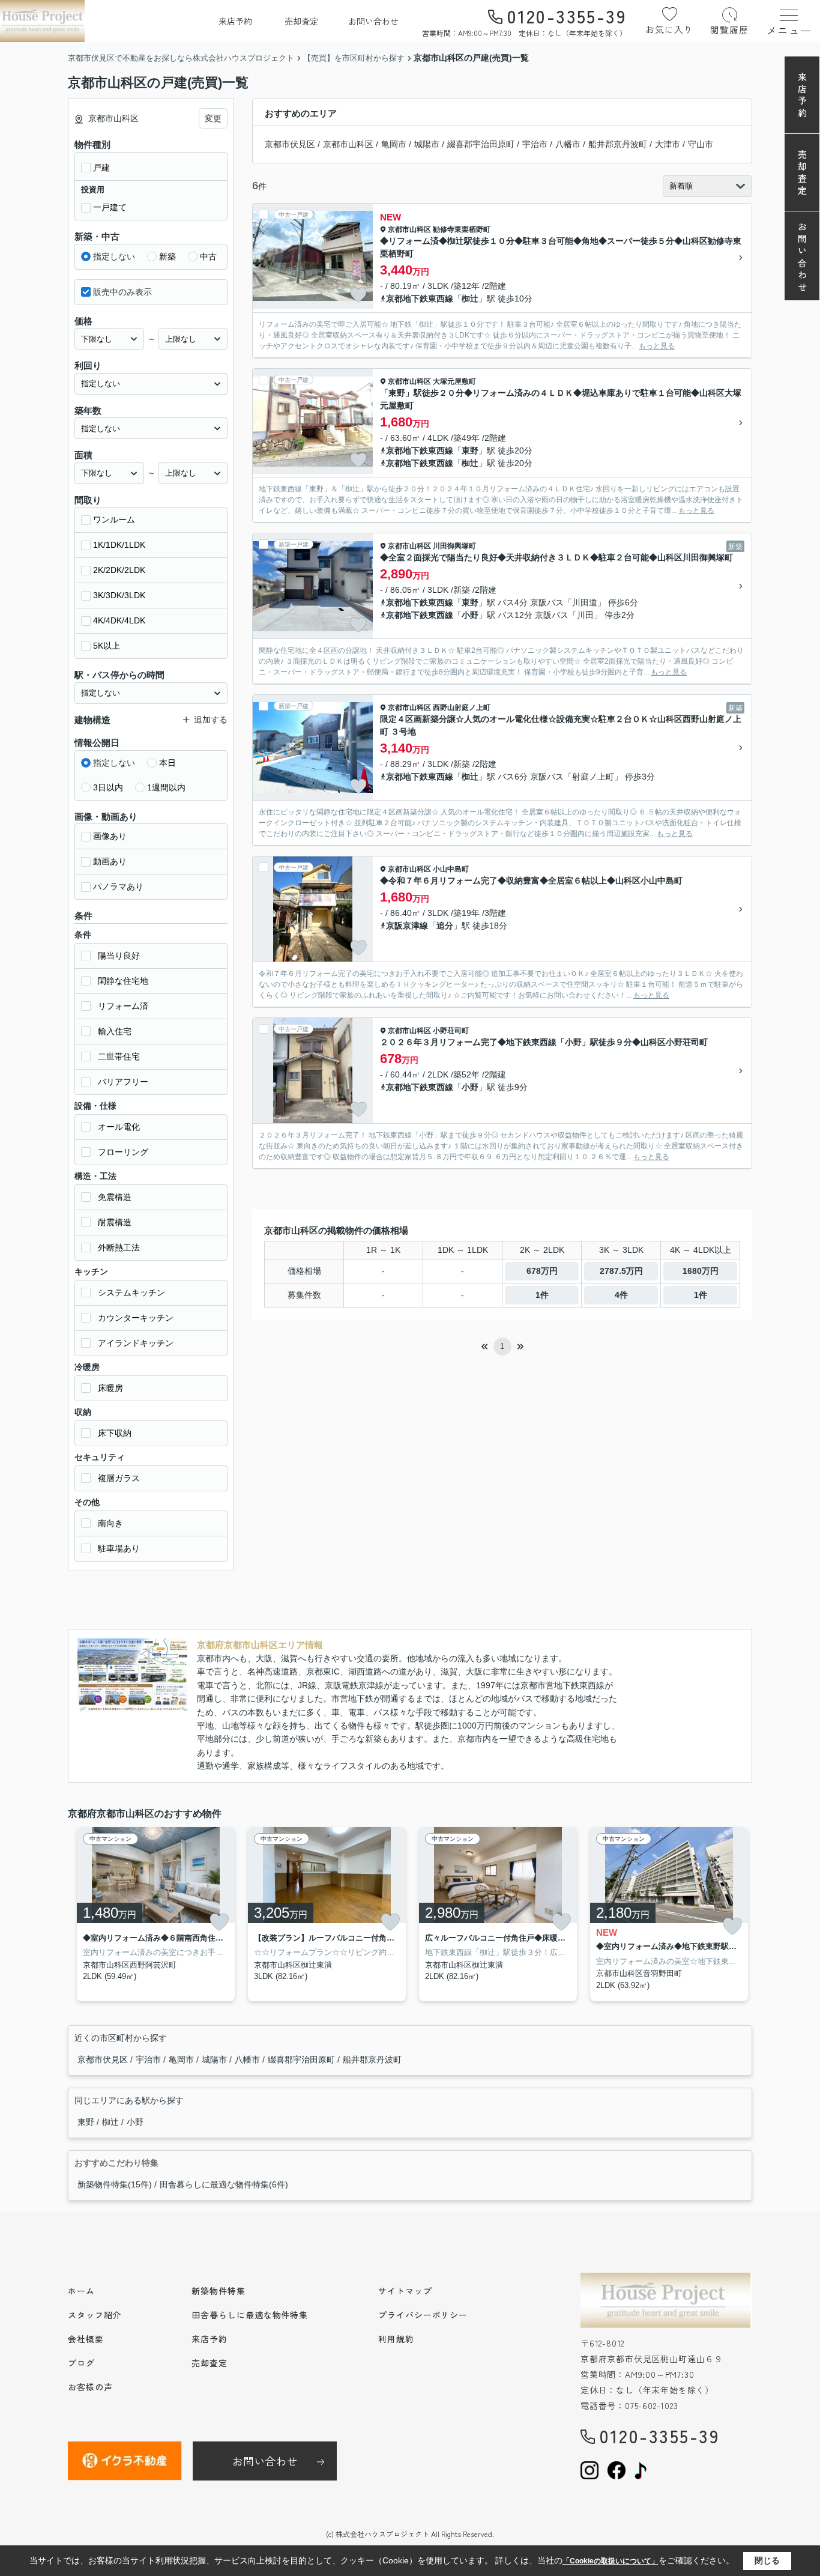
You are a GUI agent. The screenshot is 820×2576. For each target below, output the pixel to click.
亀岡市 (394, 144)
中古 (208, 256)
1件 (542, 1295)
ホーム (81, 2291)
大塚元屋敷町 (454, 381)
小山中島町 (451, 869)
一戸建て (110, 207)
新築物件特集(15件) (115, 2184)
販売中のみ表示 (122, 292)
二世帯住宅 (119, 1056)
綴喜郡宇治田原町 (481, 144)
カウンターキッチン (136, 1318)
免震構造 (115, 1197)
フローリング (123, 1152)
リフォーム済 (123, 1006)
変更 (213, 118)
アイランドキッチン (136, 1343)
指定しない (114, 256)
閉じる (767, 2560)
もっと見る (657, 346)
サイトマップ (405, 2291)
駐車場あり (119, 1548)
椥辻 (470, 299)
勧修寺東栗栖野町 (462, 229)
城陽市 (427, 144)
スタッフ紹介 (95, 2315)
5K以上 (107, 646)
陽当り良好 (119, 956)
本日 (167, 763)
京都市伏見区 (290, 144)
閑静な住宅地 (123, 981)
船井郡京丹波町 (618, 144)
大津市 (668, 144)
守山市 (701, 144)
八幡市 (568, 144)
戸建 (101, 168)
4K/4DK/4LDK (119, 620)
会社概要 (86, 2339)
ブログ (81, 2363)
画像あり (110, 836)
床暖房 (110, 1388)
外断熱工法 (119, 1247)
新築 (167, 256)
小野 (470, 615)
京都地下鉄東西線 (420, 299)
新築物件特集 (218, 2291)
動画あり (110, 861)
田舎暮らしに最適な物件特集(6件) (224, 2184)
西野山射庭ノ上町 (462, 708)
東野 (470, 450)
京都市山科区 (348, 144)
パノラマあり (118, 886)
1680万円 (701, 1271)
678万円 (542, 1271)
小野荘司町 (451, 1031)
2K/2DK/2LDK (119, 570)
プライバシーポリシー (423, 2315)
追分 (445, 926)
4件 (621, 1295)
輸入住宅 (115, 1031)
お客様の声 (90, 2387)
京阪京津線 (407, 926)
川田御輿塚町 (454, 546)
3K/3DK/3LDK (119, 595)
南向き (110, 1523)
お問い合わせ (373, 21)
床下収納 (115, 1433)
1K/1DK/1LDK (119, 545)
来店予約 (235, 21)
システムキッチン (131, 1293)
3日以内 (108, 787)
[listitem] (153, 1914)
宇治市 (535, 144)
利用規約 (396, 2339)
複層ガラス (119, 1478)
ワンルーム (114, 520)
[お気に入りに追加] (358, 295)
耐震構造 (115, 1222)
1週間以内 (166, 787)
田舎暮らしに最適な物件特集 (250, 2315)
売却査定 (301, 21)
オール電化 (119, 1127)
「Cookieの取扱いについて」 (610, 2561)
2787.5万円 (621, 1271)
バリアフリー (123, 1082)
